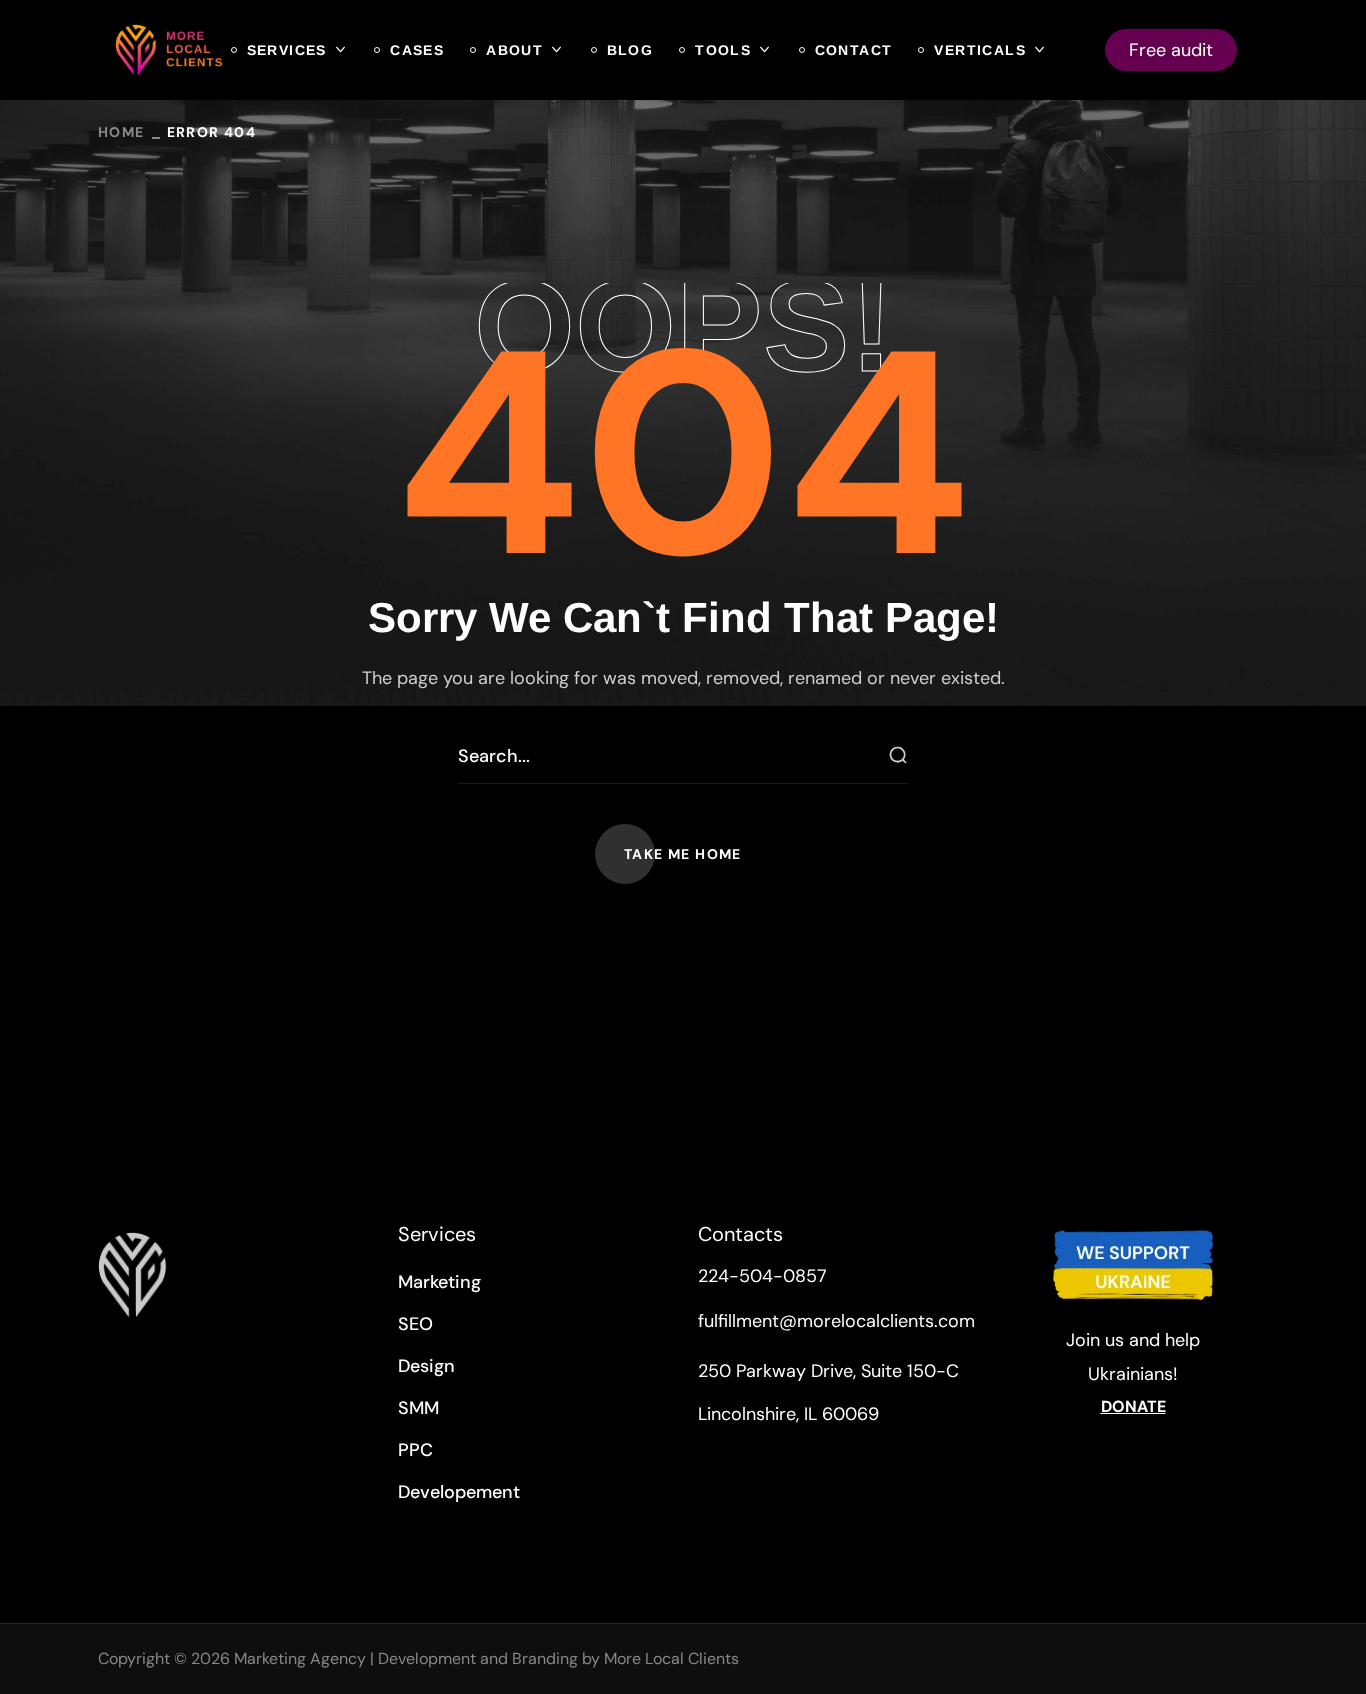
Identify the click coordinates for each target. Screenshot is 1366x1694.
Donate (1133, 1406)
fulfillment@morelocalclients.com (836, 1321)
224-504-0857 (762, 1276)
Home (121, 132)
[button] (683, 854)
